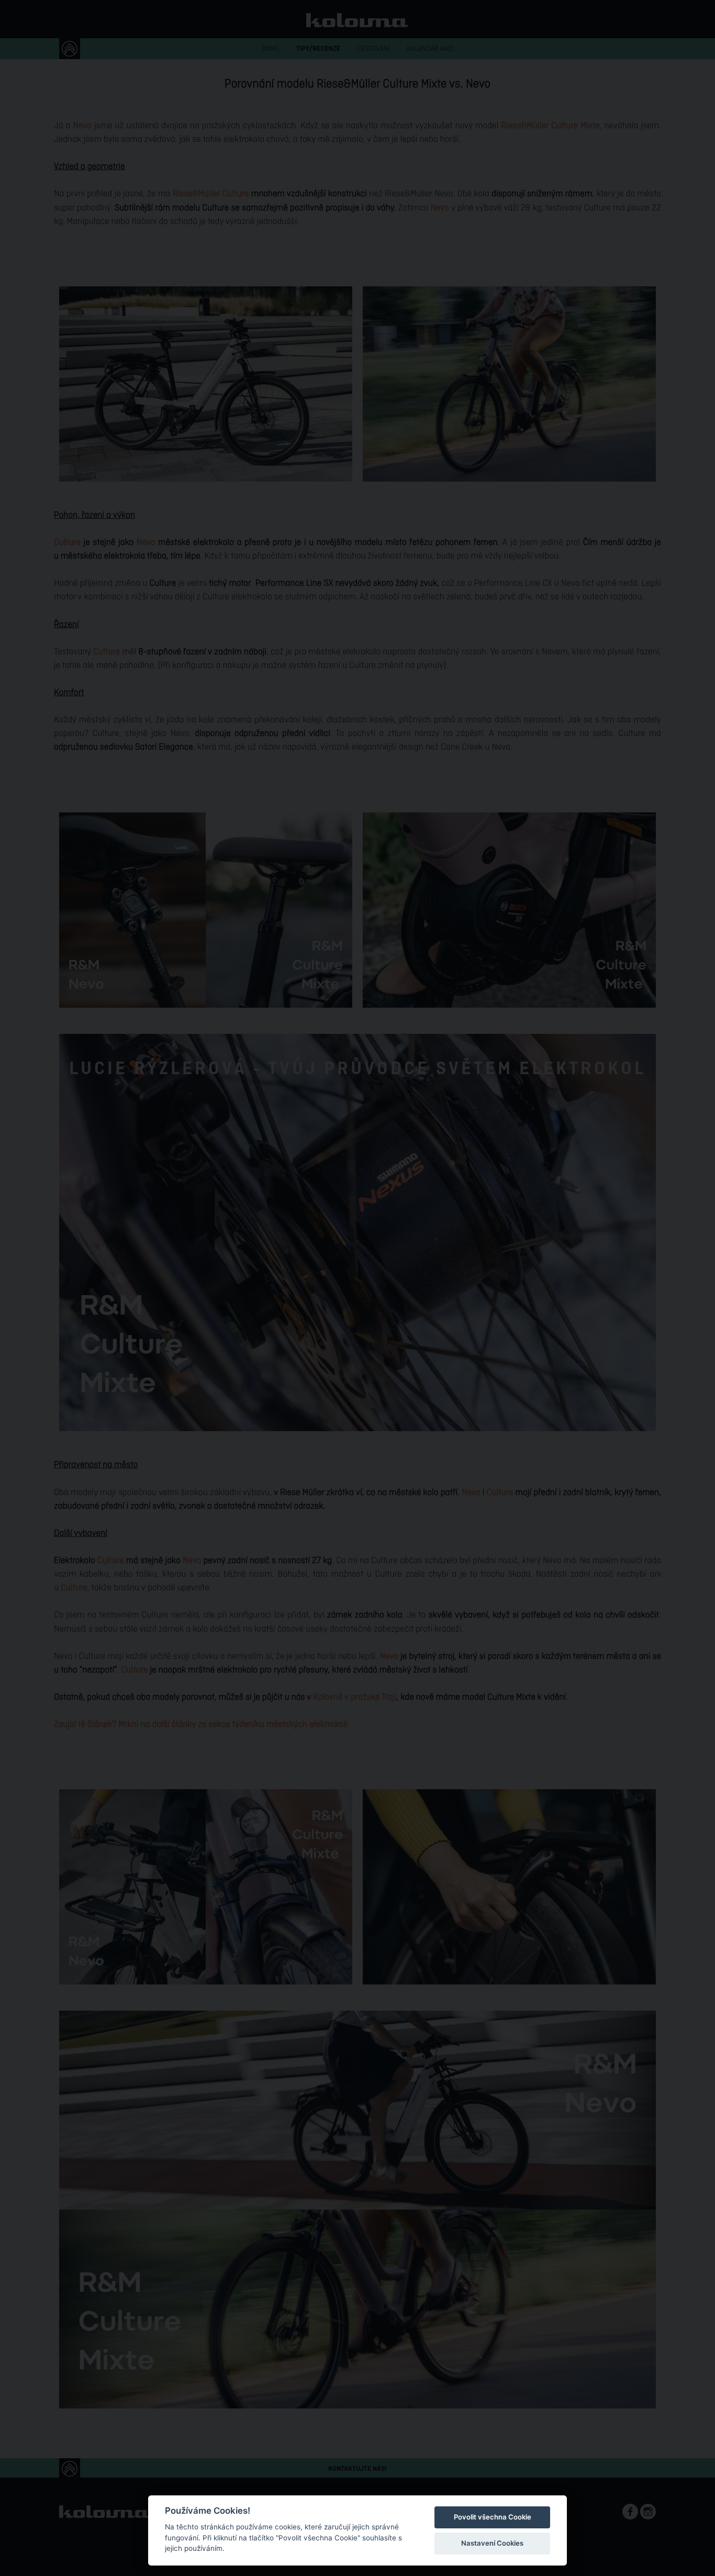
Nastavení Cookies (492, 2543)
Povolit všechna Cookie (493, 2517)
